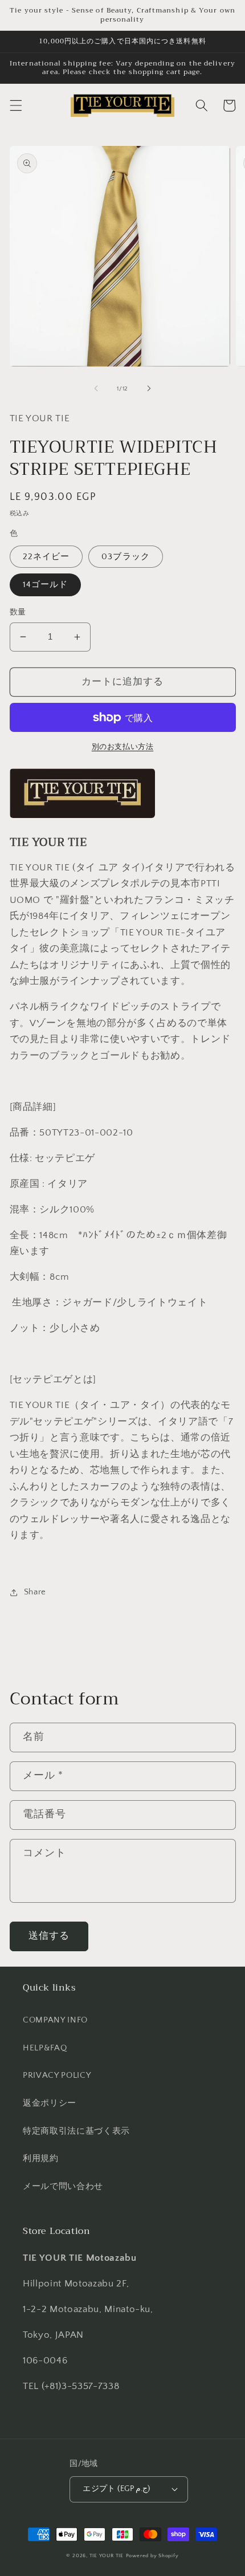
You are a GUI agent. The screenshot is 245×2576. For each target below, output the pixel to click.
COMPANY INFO (55, 2020)
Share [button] (35, 1592)
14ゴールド (46, 585)
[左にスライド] (96, 389)
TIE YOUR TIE (107, 2555)
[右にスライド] (149, 389)
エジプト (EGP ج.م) (117, 2489)
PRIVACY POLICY (57, 2075)
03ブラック (126, 557)
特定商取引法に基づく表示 (76, 2131)
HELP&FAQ (45, 2048)
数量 (18, 612)
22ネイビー (46, 557)
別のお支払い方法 (122, 747)
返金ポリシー (50, 2103)
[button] (15, 105)
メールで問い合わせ (63, 2186)
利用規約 (41, 2158)
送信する (49, 1936)
